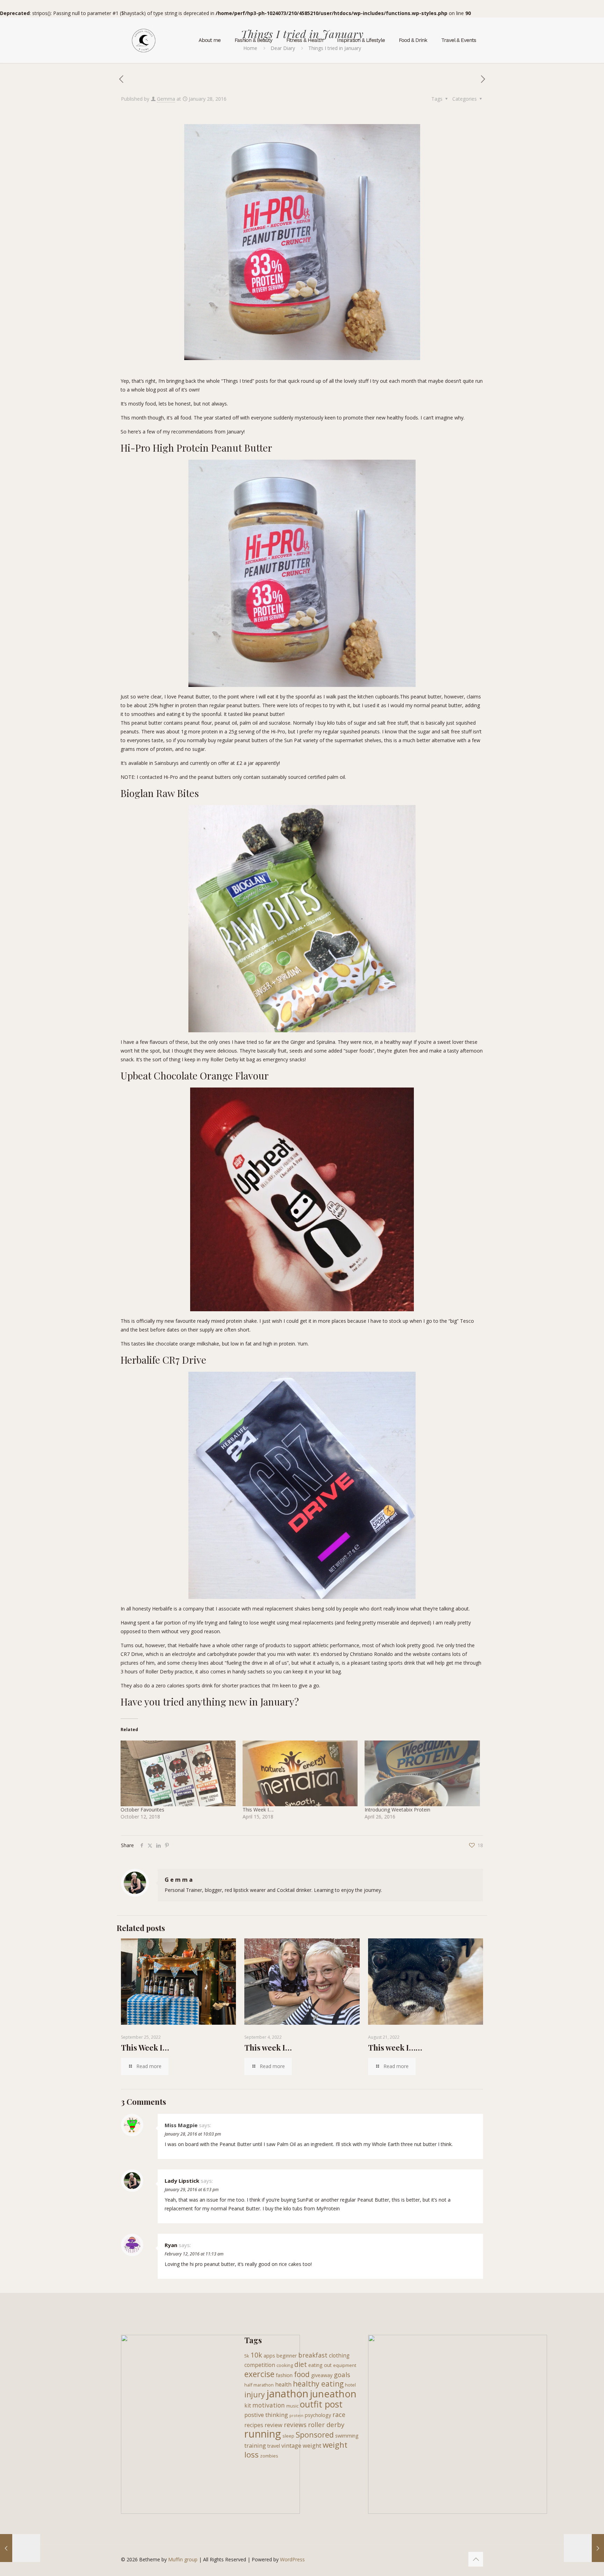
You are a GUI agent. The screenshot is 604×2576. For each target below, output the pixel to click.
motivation (269, 2405)
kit (248, 2405)
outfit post (321, 2404)
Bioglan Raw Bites (160, 793)
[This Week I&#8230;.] (300, 1773)
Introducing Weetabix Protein (397, 1810)
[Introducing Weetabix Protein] (422, 1773)
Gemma (166, 99)
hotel (350, 2385)
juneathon (333, 2394)
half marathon (259, 2385)
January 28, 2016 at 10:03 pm (193, 2134)
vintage (291, 2445)
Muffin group (183, 2559)
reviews (295, 2425)
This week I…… (395, 2047)
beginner (287, 2356)
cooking (285, 2365)
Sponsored (315, 2435)
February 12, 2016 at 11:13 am (194, 2254)
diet (301, 2365)
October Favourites (142, 1810)
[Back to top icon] (476, 2559)
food (302, 2374)
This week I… (268, 2047)
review (274, 2425)
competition (260, 2365)
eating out (320, 2365)
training (255, 2445)
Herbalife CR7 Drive (163, 1360)
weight (312, 2445)
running (263, 2434)
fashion (284, 2375)
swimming (347, 2436)
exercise (259, 2374)
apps (269, 2356)
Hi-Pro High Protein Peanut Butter (196, 448)
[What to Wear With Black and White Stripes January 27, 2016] (20, 2548)
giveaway (322, 2375)
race (339, 2414)
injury (255, 2395)
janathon (287, 2394)
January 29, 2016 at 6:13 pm (192, 2190)
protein (296, 2416)
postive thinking (266, 2415)
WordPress (292, 2559)
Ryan (171, 2245)
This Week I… (145, 2047)
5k (247, 2356)
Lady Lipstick (182, 2181)
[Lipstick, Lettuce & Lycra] (144, 40)
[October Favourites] (178, 1773)
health (283, 2384)
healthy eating (318, 2384)
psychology (318, 2415)
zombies (269, 2456)
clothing (339, 2355)
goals (342, 2374)
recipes (254, 2425)
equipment (345, 2365)
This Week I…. (258, 1810)
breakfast (313, 2355)
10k (256, 2355)
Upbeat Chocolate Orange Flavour (195, 1075)
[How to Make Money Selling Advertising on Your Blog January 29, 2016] (584, 2548)
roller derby (326, 2424)
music (292, 2406)
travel (274, 2446)
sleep (288, 2436)
